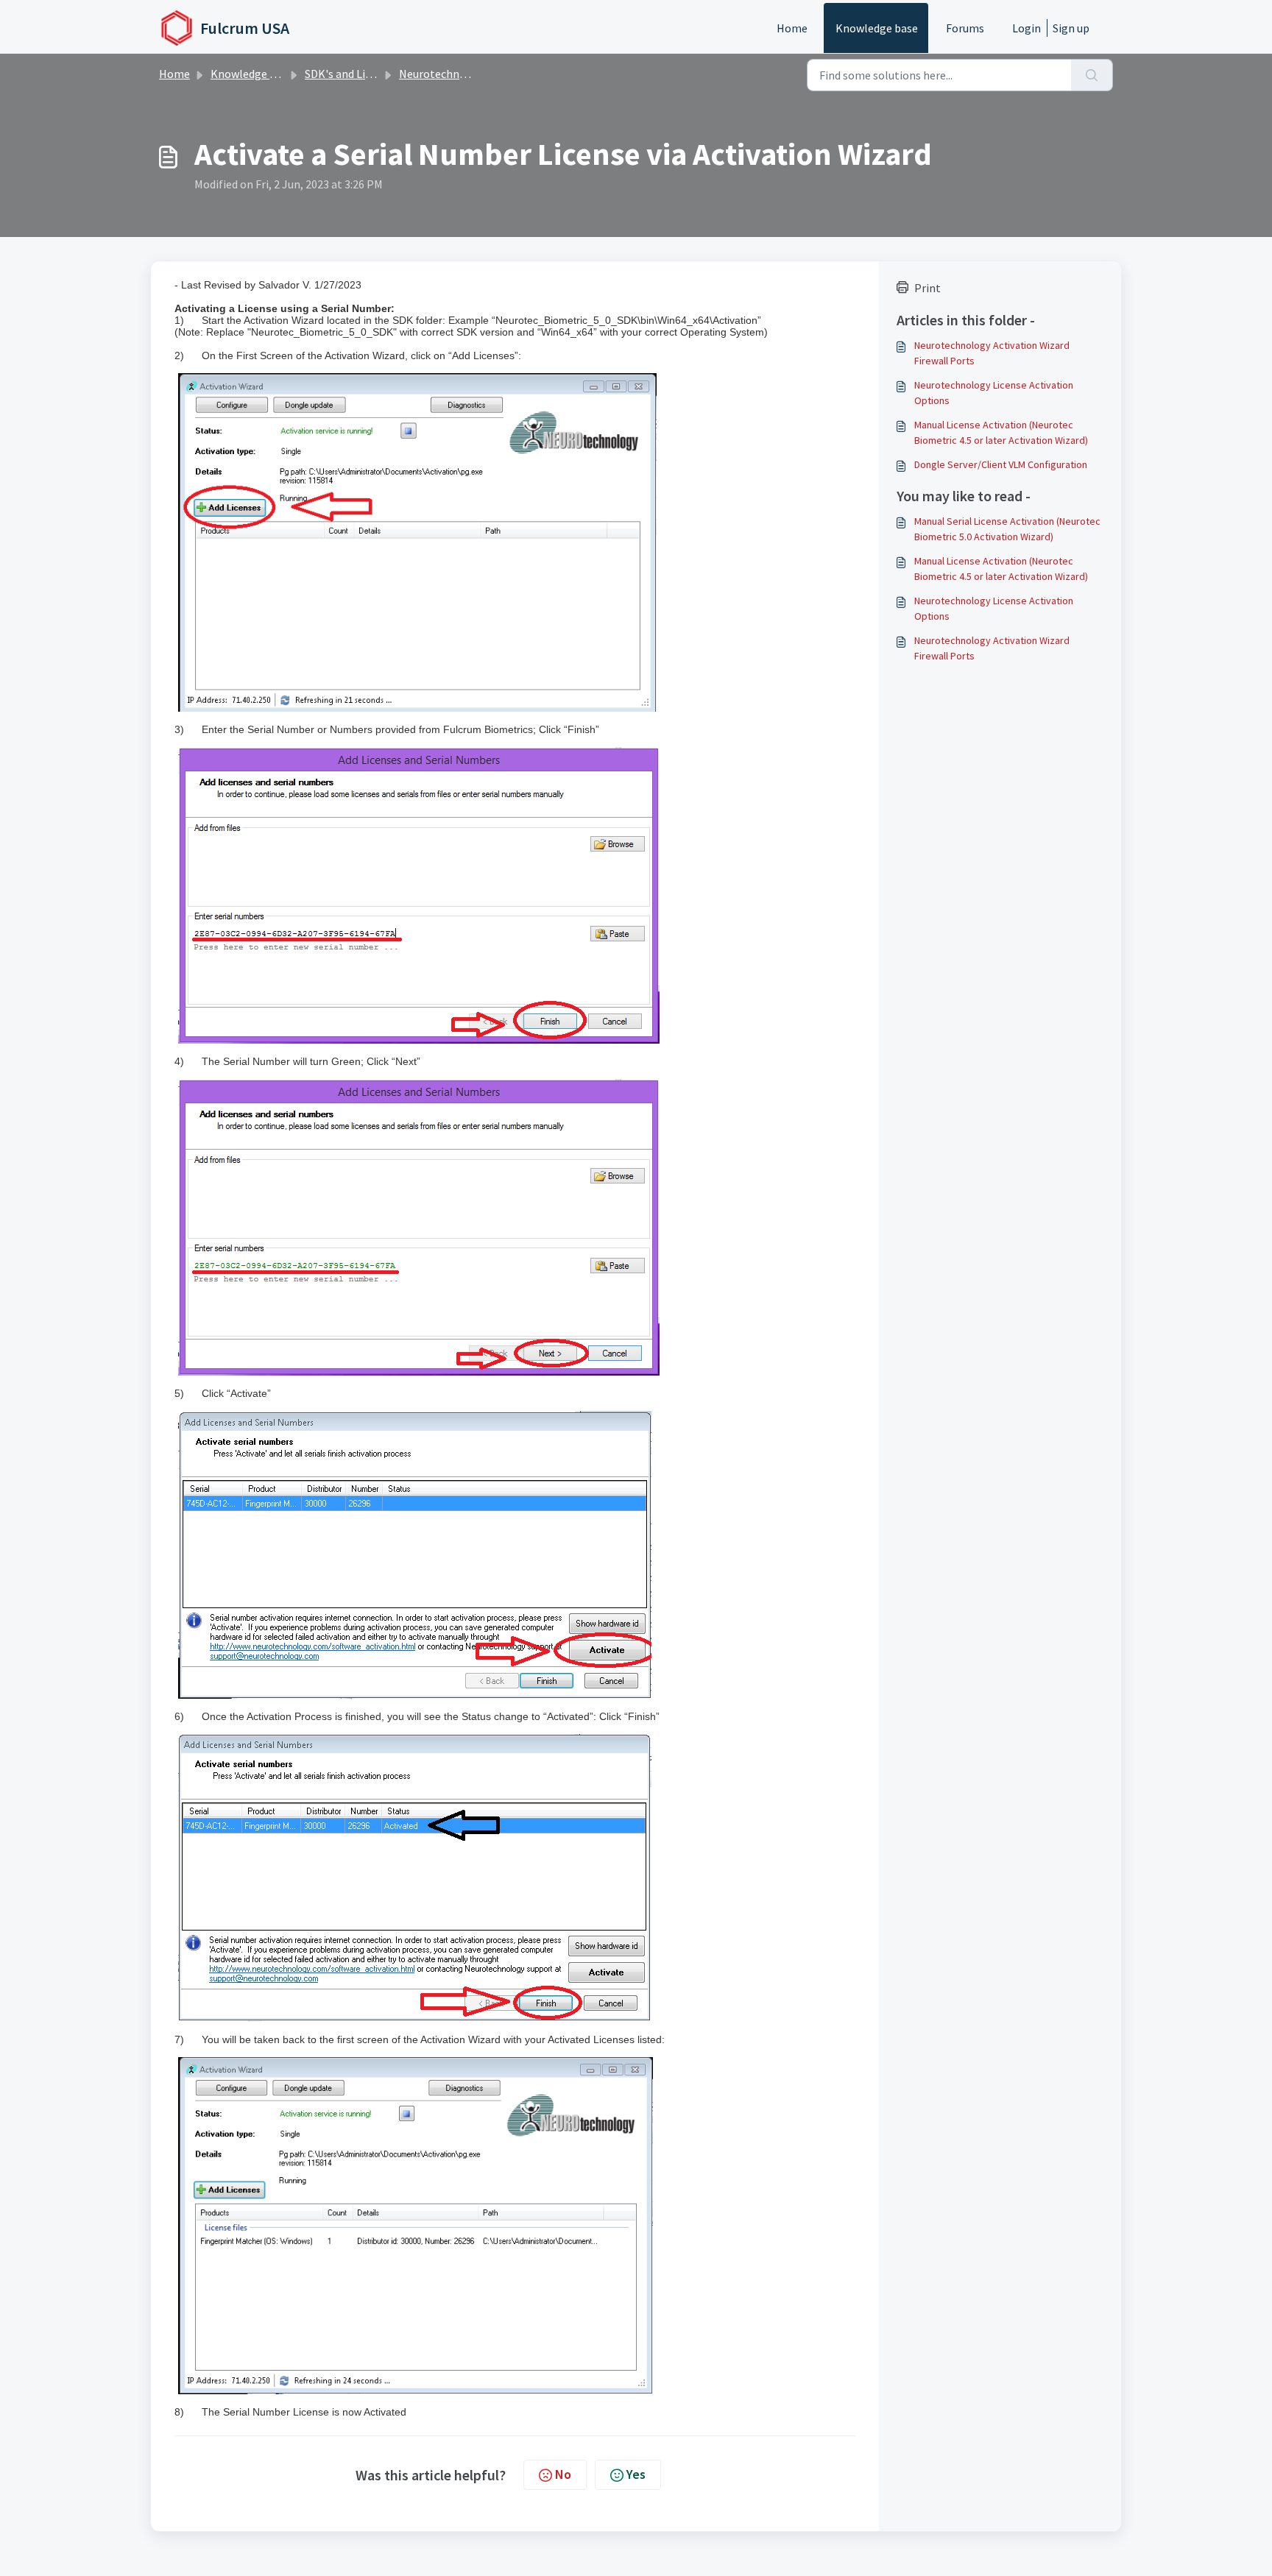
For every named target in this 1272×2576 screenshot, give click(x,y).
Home (792, 28)
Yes (636, 2474)
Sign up (1071, 28)
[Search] (1092, 75)
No (563, 2474)
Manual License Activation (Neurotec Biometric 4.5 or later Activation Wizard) (1001, 432)
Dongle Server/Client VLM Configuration (1001, 464)
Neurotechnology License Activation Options (994, 393)
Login (1027, 28)
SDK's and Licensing (354, 74)
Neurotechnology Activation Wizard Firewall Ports (992, 353)
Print (928, 288)
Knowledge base (877, 28)
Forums (965, 28)
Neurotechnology (444, 74)
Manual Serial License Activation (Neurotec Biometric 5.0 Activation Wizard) (1007, 529)
